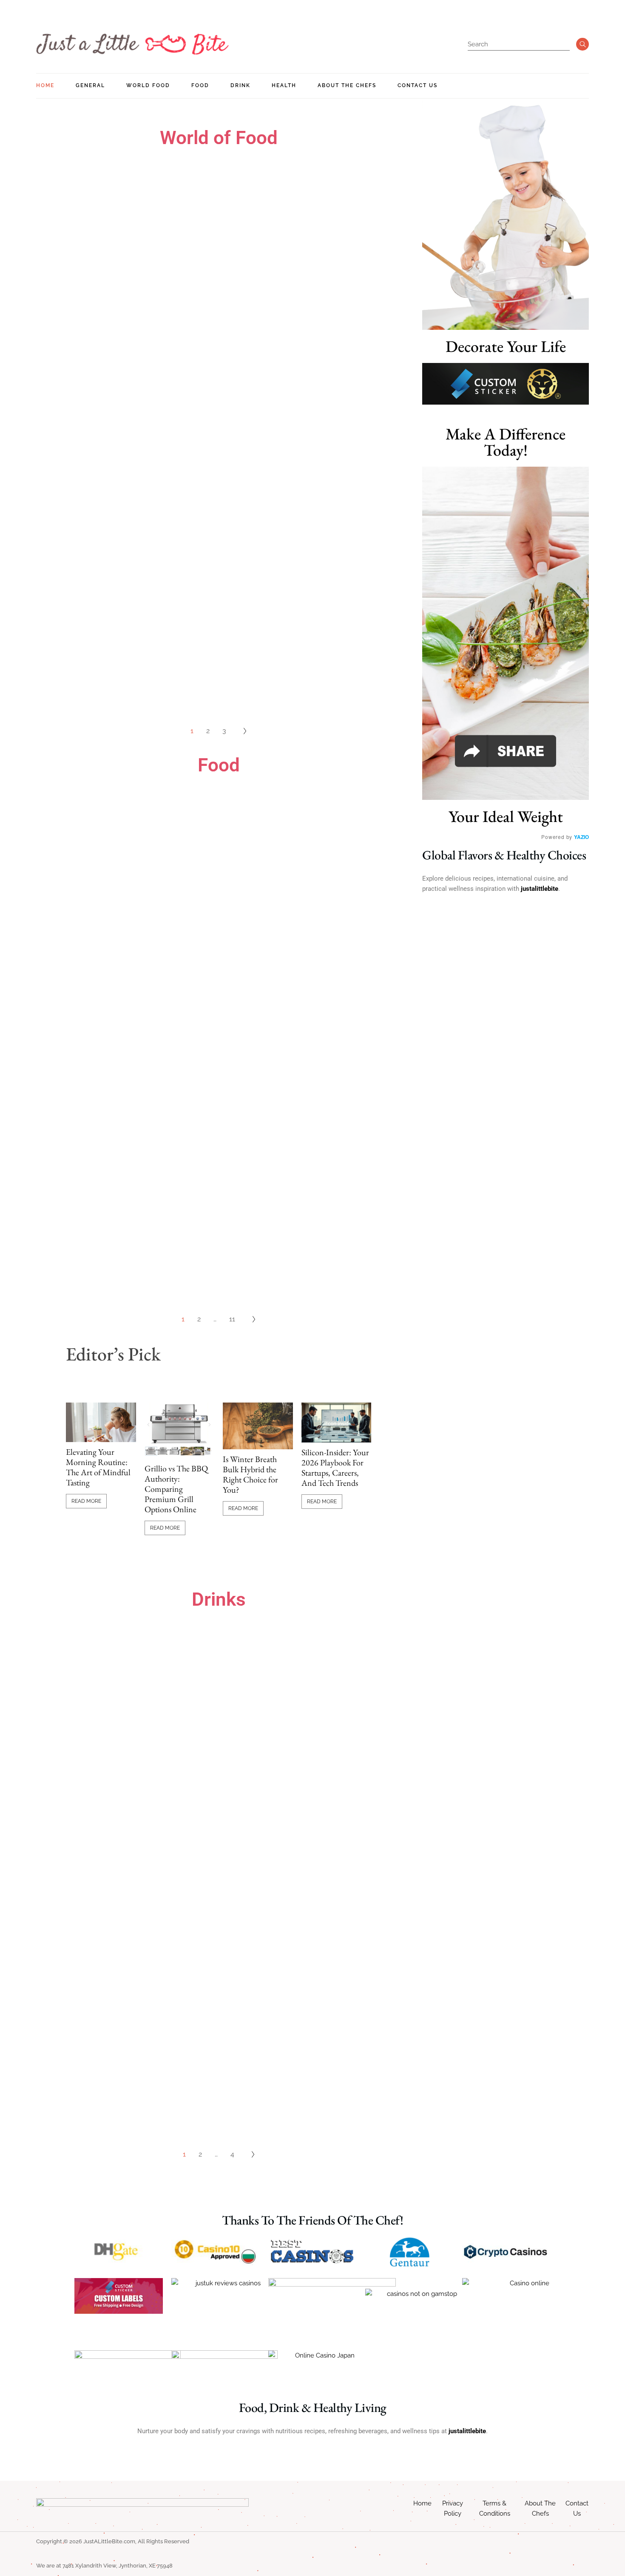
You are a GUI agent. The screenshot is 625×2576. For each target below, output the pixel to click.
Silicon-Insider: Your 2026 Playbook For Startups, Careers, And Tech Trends (335, 1468)
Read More (86, 1501)
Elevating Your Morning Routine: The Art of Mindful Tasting (98, 1467)
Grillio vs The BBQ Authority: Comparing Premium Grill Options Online (176, 1489)
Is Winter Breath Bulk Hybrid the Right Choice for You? (250, 1474)
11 (232, 1319)
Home (422, 2503)
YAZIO (581, 837)
